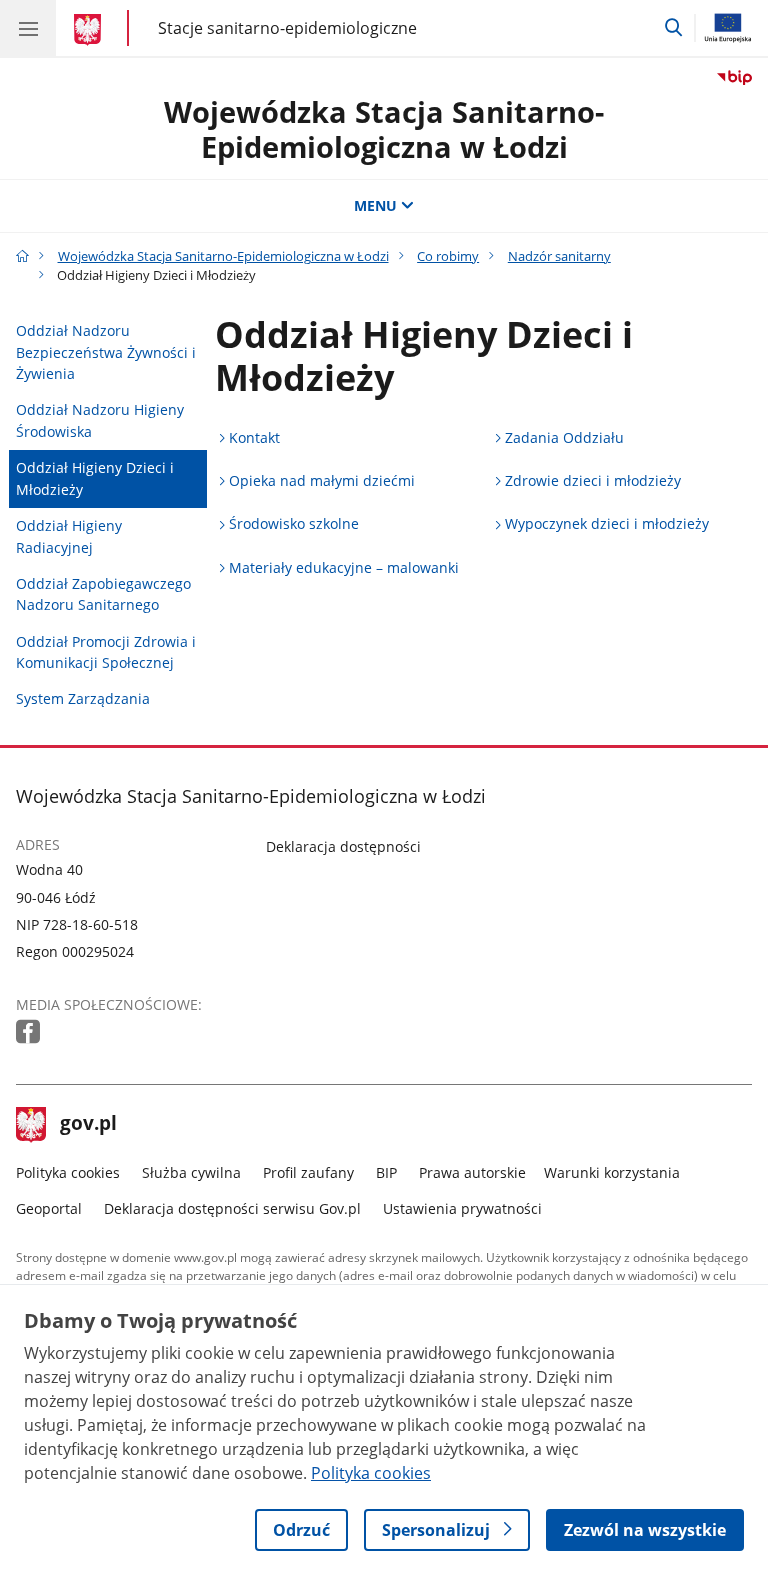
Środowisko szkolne (294, 523)
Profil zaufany (308, 1172)
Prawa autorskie (472, 1172)
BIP (386, 1172)
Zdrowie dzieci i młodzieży (593, 480)
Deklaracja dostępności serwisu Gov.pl (232, 1208)
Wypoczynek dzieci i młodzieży (607, 523)
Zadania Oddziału (564, 437)
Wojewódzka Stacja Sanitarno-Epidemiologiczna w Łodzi (384, 129)
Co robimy (448, 256)
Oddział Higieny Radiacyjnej (69, 536)
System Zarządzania (83, 698)
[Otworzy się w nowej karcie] (30, 1032)
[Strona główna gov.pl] (90, 30)
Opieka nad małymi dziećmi (322, 480)
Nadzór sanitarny (559, 256)
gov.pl (88, 1125)
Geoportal (49, 1208)
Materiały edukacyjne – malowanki (344, 567)
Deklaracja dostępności (343, 846)
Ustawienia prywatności (462, 1208)
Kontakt (254, 437)
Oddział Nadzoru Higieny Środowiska (100, 420)
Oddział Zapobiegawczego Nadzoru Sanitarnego (103, 594)
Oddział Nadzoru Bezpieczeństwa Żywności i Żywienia (106, 352)
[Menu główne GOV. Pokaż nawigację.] (28, 28)
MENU (375, 205)
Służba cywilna (191, 1172)
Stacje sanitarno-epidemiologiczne (287, 27)
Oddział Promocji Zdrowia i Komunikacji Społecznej (106, 652)
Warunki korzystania (612, 1172)
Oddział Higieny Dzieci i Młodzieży (95, 478)
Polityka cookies (68, 1172)
